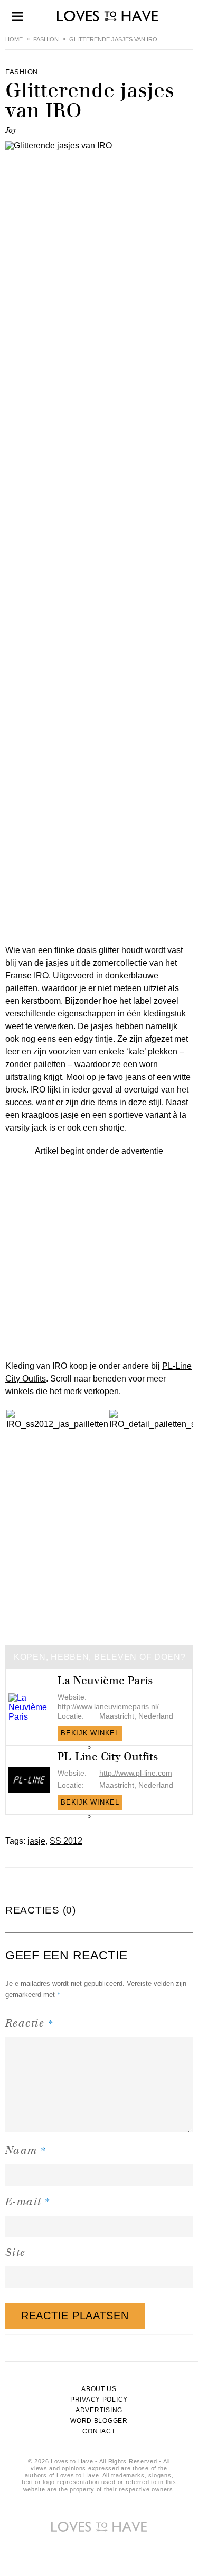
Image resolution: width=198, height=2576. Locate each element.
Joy (11, 130)
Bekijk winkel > (90, 1735)
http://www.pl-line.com (136, 1773)
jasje (36, 1841)
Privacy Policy (99, 2400)
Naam (26, 2150)
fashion (46, 39)
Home (14, 39)
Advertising (99, 2410)
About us (99, 2389)
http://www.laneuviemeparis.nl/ (108, 1706)
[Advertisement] (99, 1257)
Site (16, 2252)
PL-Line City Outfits (108, 1757)
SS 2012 (66, 1841)
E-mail (28, 2201)
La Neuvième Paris (105, 1681)
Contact (99, 2431)
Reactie (30, 2023)
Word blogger (99, 2421)
